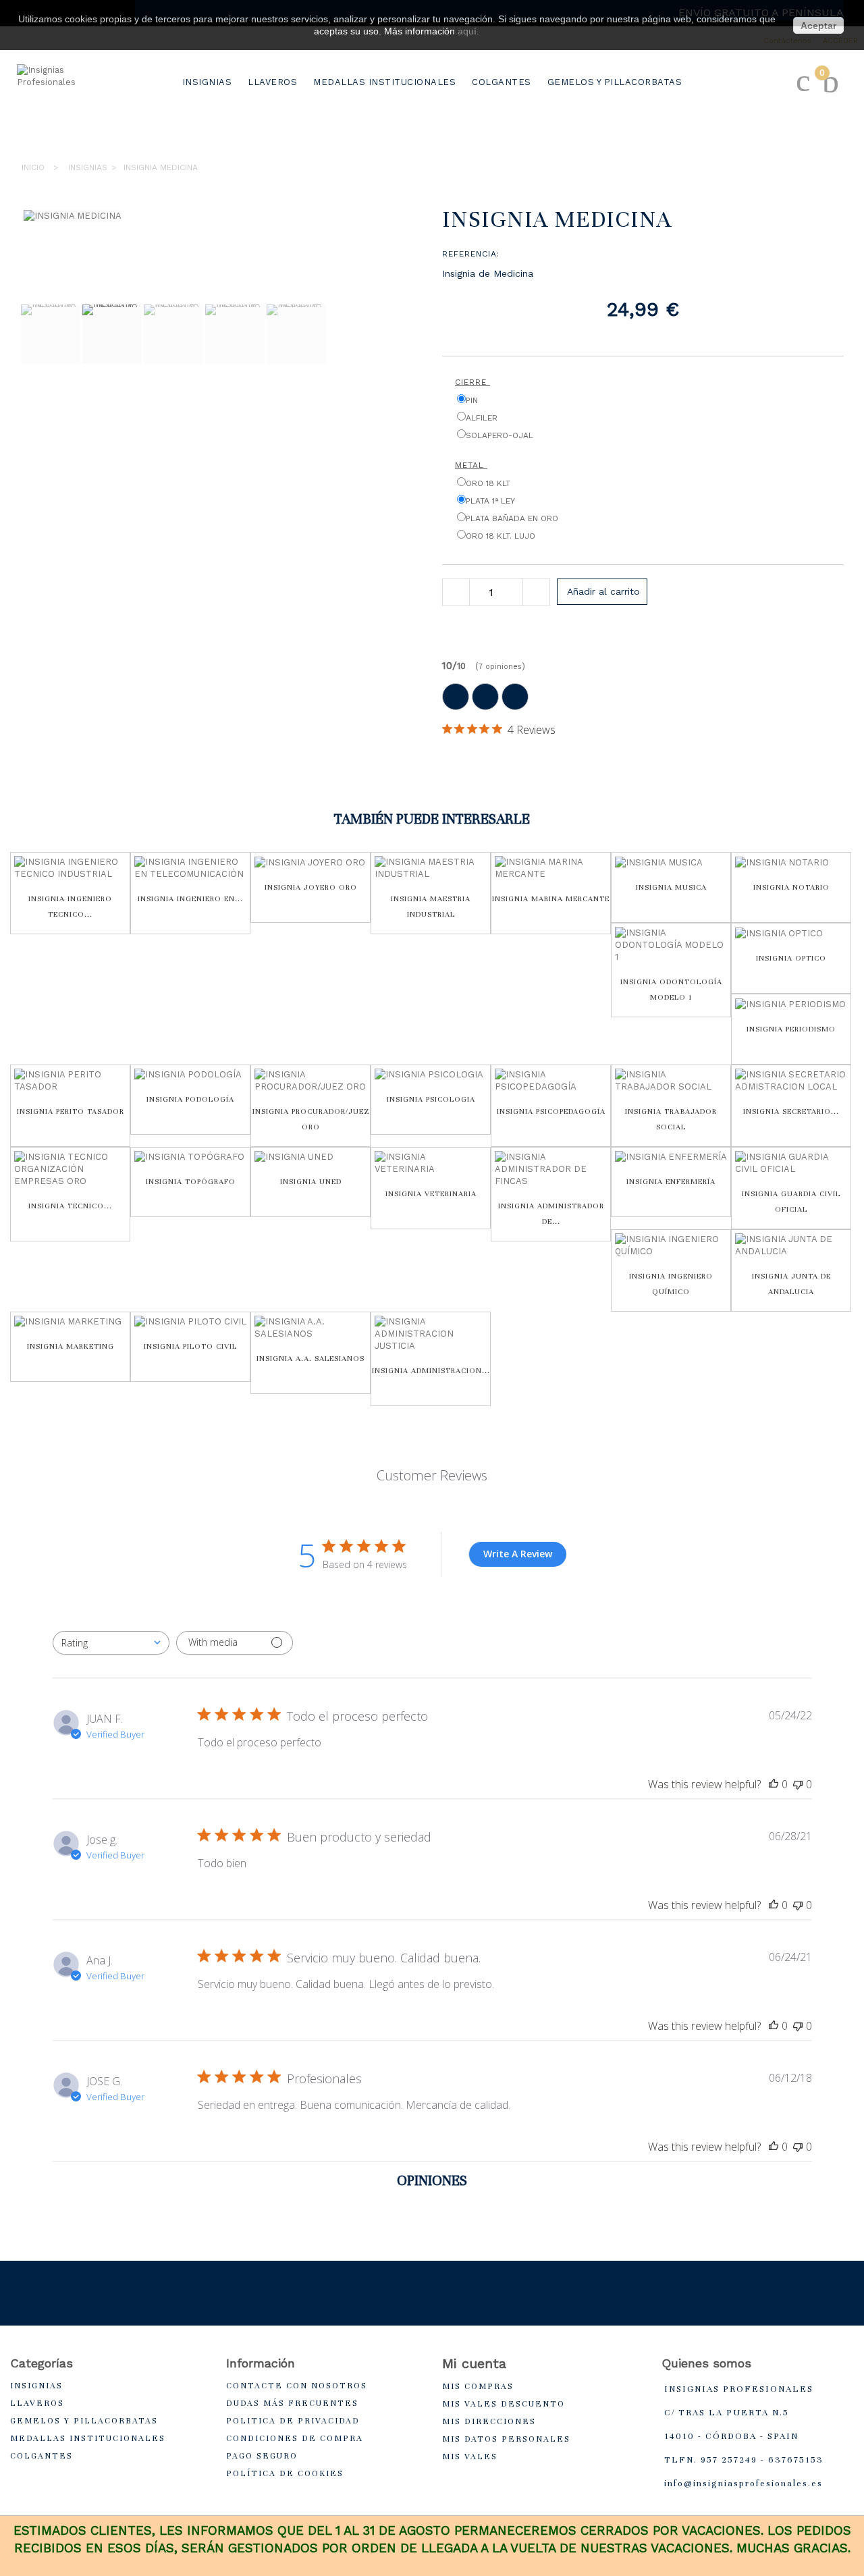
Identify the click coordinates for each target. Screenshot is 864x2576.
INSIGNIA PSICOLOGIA (431, 1099)
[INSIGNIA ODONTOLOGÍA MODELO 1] (671, 945)
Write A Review (518, 1554)
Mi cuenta (474, 2363)
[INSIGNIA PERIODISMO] (791, 1004)
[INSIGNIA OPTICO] (791, 933)
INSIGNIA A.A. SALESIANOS (310, 1358)
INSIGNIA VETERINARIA (431, 1193)
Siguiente (27, 400)
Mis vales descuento (504, 2404)
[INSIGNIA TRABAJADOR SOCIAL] (671, 1081)
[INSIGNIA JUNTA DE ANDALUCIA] (791, 1245)
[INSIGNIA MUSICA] (671, 862)
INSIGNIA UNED (311, 1181)
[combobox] (111, 1643)
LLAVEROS (272, 82)
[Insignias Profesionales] (71, 105)
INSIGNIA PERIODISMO (791, 1029)
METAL (471, 465)
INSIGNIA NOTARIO (791, 887)
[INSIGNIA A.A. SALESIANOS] (310, 1328)
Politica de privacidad (293, 2421)
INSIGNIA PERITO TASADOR (71, 1111)
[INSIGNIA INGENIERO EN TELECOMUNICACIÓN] (190, 868)
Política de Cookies (285, 2473)
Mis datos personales (506, 2439)
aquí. (468, 31)
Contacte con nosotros (297, 2386)
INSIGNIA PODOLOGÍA (190, 1099)
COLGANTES (502, 82)
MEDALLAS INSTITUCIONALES (384, 82)
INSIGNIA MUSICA (671, 887)
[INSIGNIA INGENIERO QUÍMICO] (671, 1245)
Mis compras (478, 2386)
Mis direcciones (489, 2421)
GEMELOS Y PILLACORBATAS (615, 82)
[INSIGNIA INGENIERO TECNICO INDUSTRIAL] (70, 868)
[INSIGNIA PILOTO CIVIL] (190, 1322)
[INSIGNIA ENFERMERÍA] (671, 1157)
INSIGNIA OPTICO (791, 958)
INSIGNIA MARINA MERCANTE (551, 898)
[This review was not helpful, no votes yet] (798, 1784)
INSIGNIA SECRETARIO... (791, 1111)
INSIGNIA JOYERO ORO (311, 887)
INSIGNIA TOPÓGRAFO (191, 1181)
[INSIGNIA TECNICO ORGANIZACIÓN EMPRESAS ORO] (70, 1169)
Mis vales (470, 2457)
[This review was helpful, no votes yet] (774, 1784)
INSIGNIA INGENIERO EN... (190, 898)
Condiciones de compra (295, 2438)
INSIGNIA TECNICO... (70, 1206)
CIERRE (473, 382)
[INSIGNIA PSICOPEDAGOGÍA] (551, 1081)
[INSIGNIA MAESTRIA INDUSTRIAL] (431, 868)
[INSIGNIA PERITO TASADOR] (70, 1081)
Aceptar (818, 26)
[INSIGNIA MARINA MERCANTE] (551, 868)
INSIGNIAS (207, 82)
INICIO (33, 167)
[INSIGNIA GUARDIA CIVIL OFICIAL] (791, 1163)
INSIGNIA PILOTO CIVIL (190, 1346)
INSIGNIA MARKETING (71, 1346)
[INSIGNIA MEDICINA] (51, 334)
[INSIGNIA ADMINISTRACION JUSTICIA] (431, 1334)
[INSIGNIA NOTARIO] (791, 862)
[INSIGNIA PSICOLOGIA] (431, 1075)
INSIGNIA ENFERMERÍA (671, 1181)
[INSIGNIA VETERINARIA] (431, 1163)
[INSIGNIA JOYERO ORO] (310, 862)
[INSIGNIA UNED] (310, 1157)
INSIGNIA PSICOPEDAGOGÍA (551, 1111)
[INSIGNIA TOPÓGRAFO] (190, 1157)
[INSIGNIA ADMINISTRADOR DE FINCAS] (551, 1169)
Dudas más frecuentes (292, 2403)
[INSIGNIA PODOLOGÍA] (190, 1075)
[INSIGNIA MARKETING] (70, 1322)
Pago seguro (262, 2456)
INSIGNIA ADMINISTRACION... (431, 1370)
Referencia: (471, 254)
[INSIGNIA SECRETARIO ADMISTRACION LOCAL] (791, 1081)
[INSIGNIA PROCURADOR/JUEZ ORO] (310, 1081)
